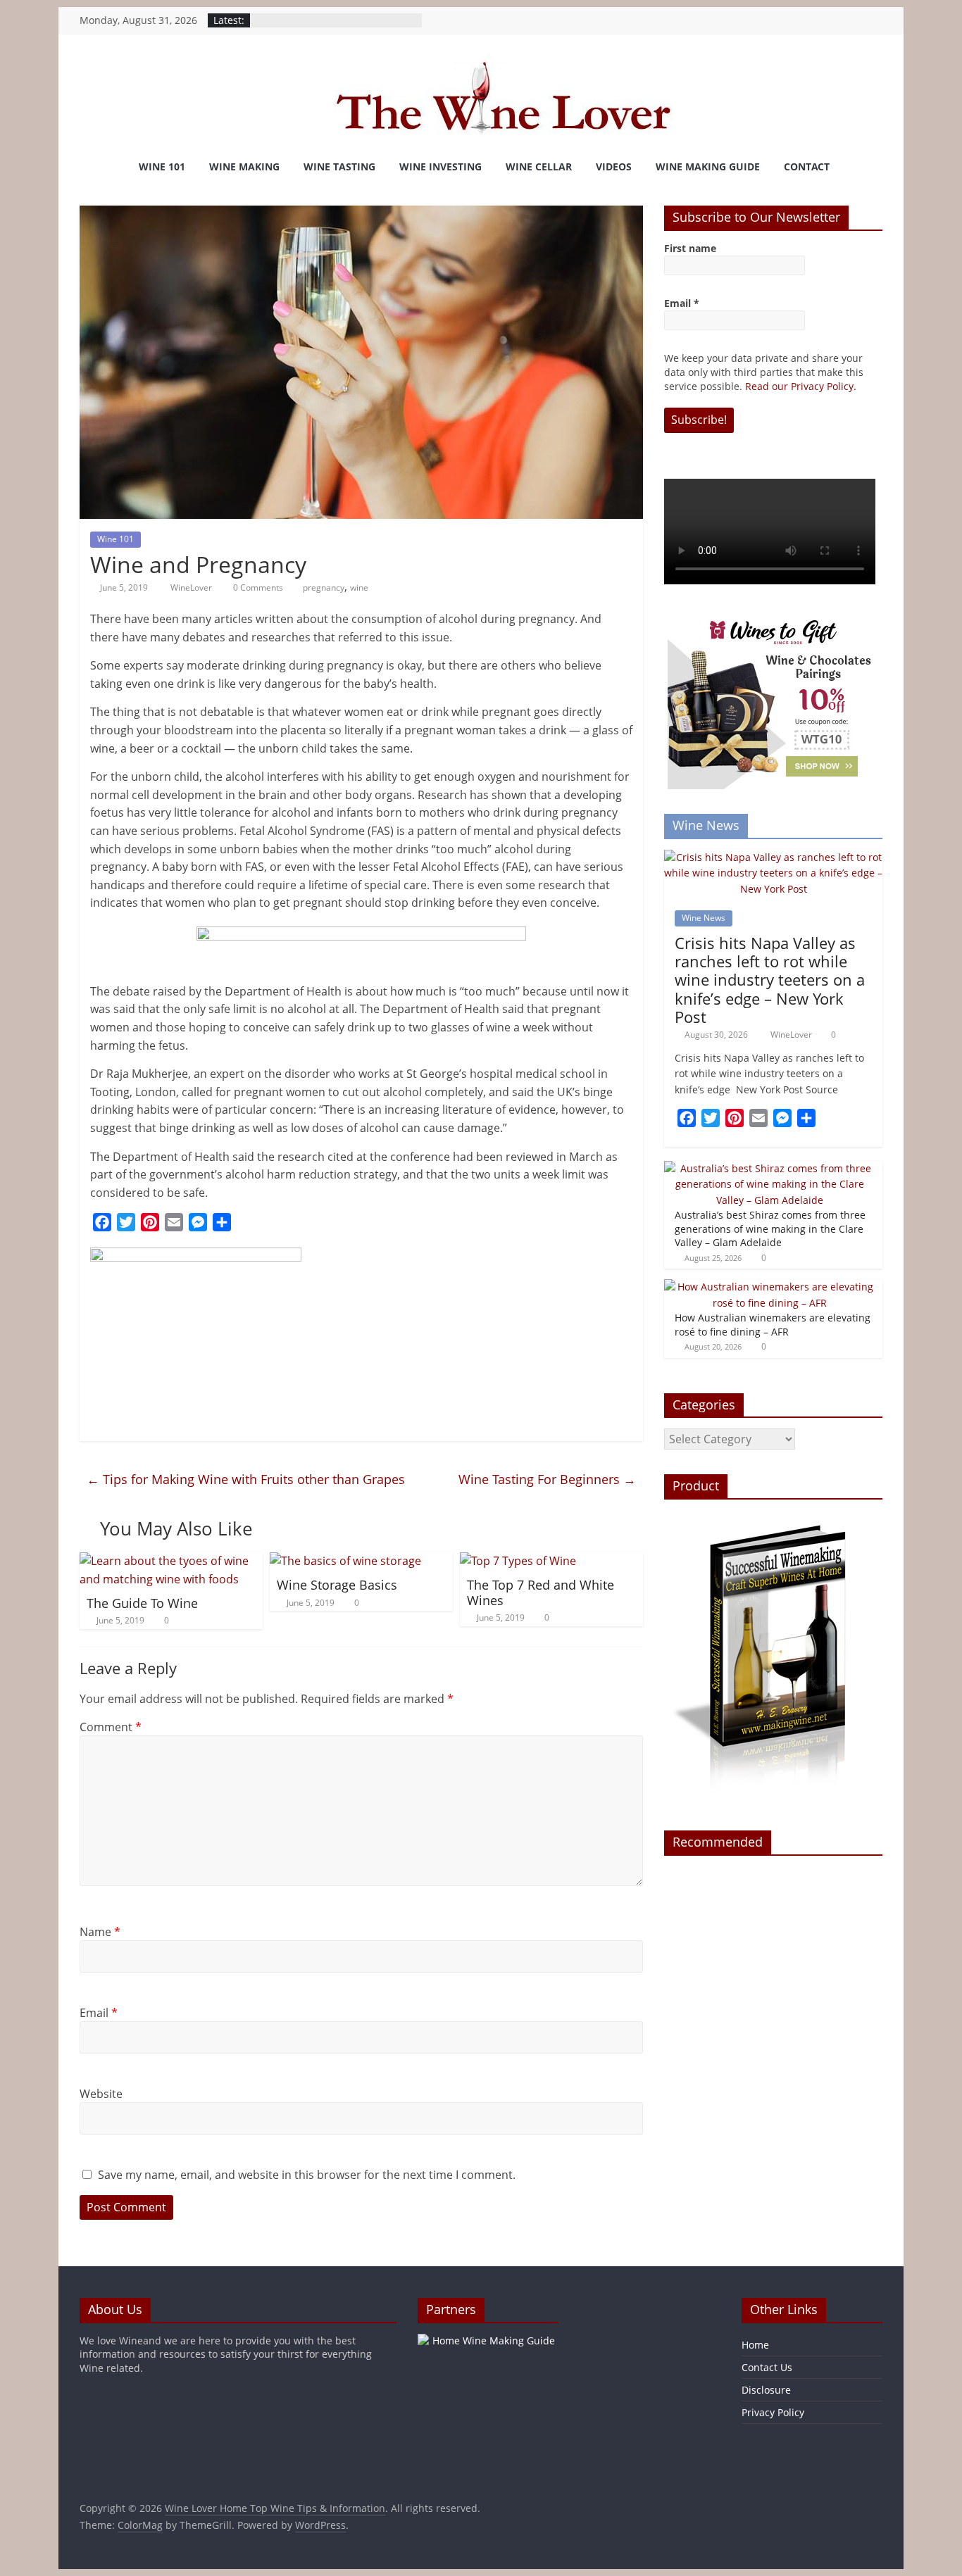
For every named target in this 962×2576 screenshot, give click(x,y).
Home (755, 2345)
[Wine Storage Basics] (345, 1561)
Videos (614, 167)
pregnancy (324, 588)
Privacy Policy (773, 2412)
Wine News (704, 918)
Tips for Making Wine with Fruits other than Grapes (246, 1479)
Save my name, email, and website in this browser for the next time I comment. (307, 2175)
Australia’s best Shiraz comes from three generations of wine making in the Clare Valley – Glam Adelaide (770, 1229)
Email (99, 2013)
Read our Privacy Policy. (801, 386)
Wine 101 (162, 167)
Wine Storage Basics (337, 1585)
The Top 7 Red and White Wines (541, 1592)
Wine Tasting (339, 167)
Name (100, 1932)
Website (101, 2094)
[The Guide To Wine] (171, 1561)
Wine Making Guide (708, 167)
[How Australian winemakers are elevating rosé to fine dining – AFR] (770, 1287)
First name (690, 248)
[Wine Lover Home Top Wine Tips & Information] (97, 167)
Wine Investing (441, 167)
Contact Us (767, 2367)
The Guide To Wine (142, 1603)
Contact (807, 167)
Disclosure (766, 2390)
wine (359, 588)
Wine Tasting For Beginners (547, 1479)
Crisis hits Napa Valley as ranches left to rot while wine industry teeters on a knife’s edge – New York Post (770, 980)
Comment (111, 1727)
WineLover (192, 588)
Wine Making (244, 167)
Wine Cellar (539, 167)
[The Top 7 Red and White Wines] (518, 1561)
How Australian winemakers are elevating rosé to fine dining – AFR (773, 1325)
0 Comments (257, 588)
